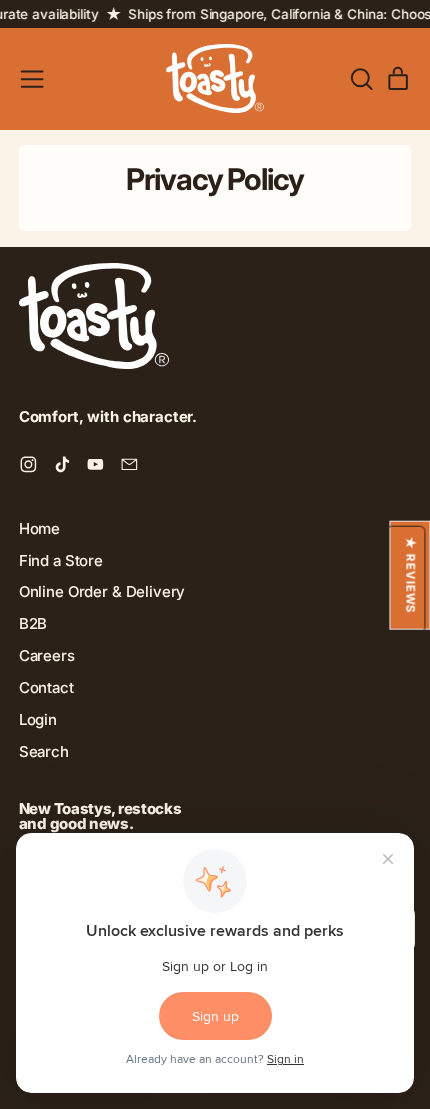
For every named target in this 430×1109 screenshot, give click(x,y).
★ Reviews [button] (410, 574)
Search (44, 751)
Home (39, 528)
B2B (33, 623)
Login (38, 719)
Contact (46, 687)
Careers (47, 655)
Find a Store (61, 560)
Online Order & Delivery (102, 591)
